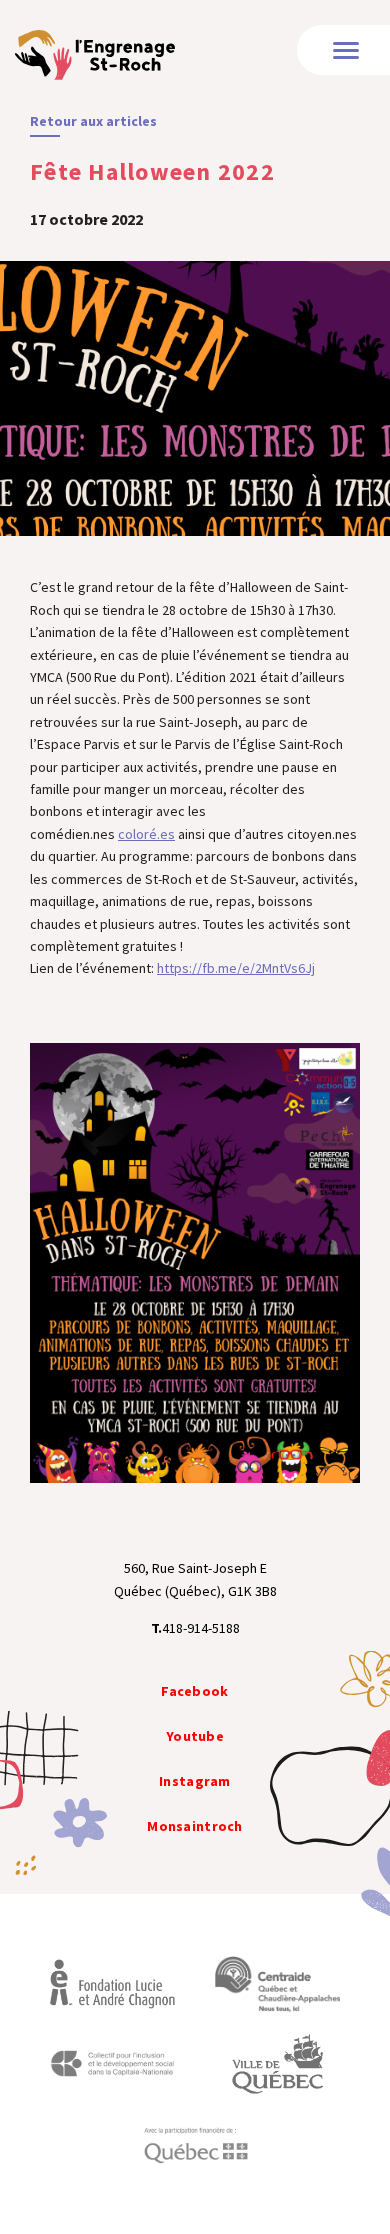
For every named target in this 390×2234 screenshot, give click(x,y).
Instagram (195, 1781)
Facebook (194, 1691)
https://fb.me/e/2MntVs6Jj (236, 968)
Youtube (195, 1736)
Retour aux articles (93, 121)
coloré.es (146, 834)
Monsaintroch (194, 1826)
